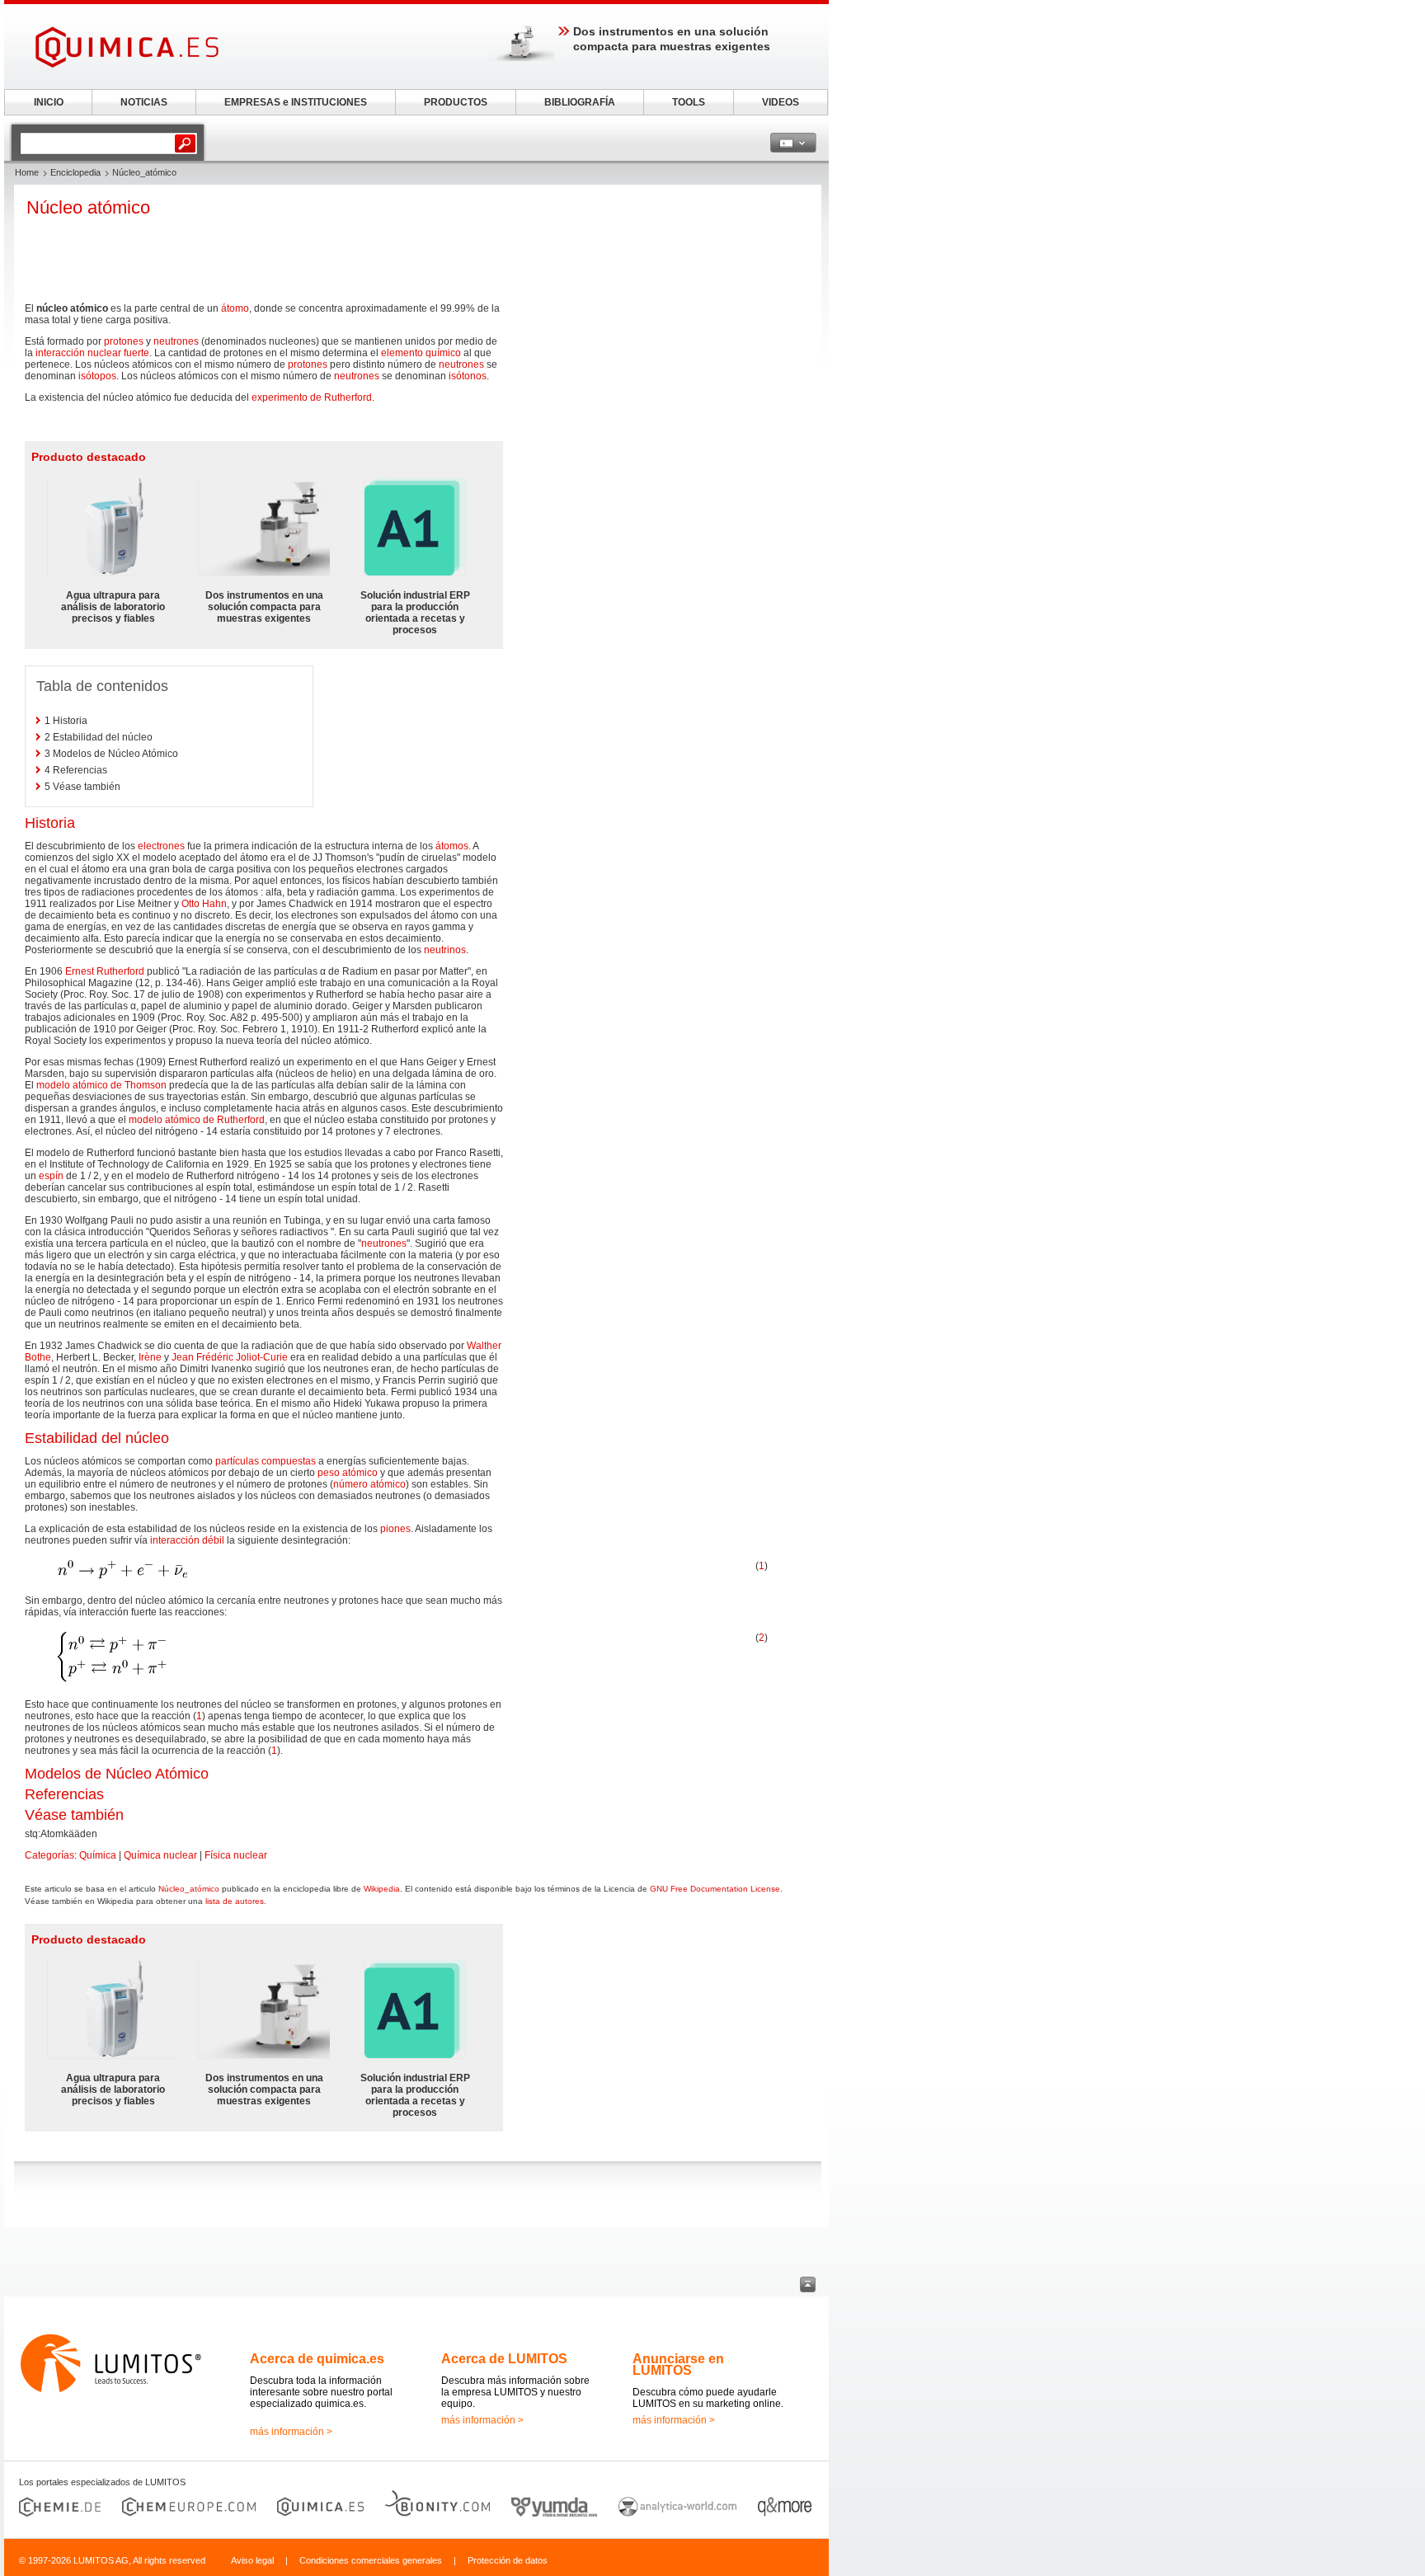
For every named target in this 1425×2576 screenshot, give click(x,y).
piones (395, 1529)
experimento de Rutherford (312, 397)
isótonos (468, 376)
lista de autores (235, 1901)
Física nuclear (236, 1855)
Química (98, 1855)
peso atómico (348, 1473)
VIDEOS (781, 102)
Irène (150, 1357)
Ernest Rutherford (105, 971)
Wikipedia (382, 1889)
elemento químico (421, 353)
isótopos (97, 376)
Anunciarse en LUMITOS (678, 2364)
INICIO (49, 102)
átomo (235, 308)
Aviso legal (252, 2560)
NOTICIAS (144, 102)
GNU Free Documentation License (715, 1889)
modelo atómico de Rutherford (197, 1120)
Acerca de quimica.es (317, 2359)
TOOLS (689, 102)
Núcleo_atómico (189, 1889)
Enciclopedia (75, 172)
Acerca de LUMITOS (504, 2359)
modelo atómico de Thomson (101, 1085)
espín (51, 1176)
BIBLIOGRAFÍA (580, 102)
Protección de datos (508, 2560)
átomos (452, 846)
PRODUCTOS (456, 102)
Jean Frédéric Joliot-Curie (230, 1357)
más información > (291, 2432)
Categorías (49, 1855)
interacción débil (187, 1540)
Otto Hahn (204, 904)
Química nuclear (160, 1855)
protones (124, 341)
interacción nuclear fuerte (92, 353)
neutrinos (445, 950)
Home (27, 172)
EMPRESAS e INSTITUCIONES (296, 102)
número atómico (369, 1484)
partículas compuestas (266, 1461)
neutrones (176, 341)
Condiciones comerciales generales (371, 2560)
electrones (161, 846)
